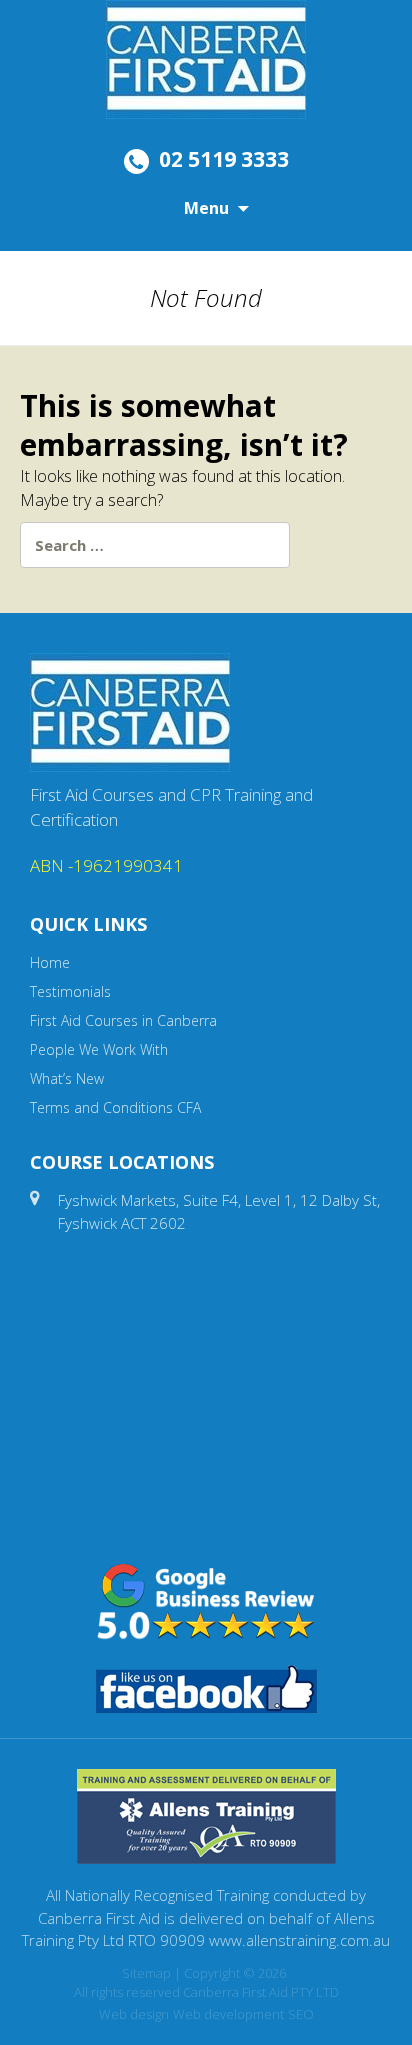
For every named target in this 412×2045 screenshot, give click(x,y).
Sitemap (146, 1973)
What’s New (67, 1078)
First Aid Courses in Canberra (123, 1020)
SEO (301, 2014)
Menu (206, 208)
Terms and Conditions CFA (115, 1107)
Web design (134, 2014)
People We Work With (99, 1049)
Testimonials (70, 991)
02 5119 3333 (224, 159)
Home (50, 962)
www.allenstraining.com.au (299, 1940)
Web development (228, 2014)
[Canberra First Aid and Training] (206, 58)
